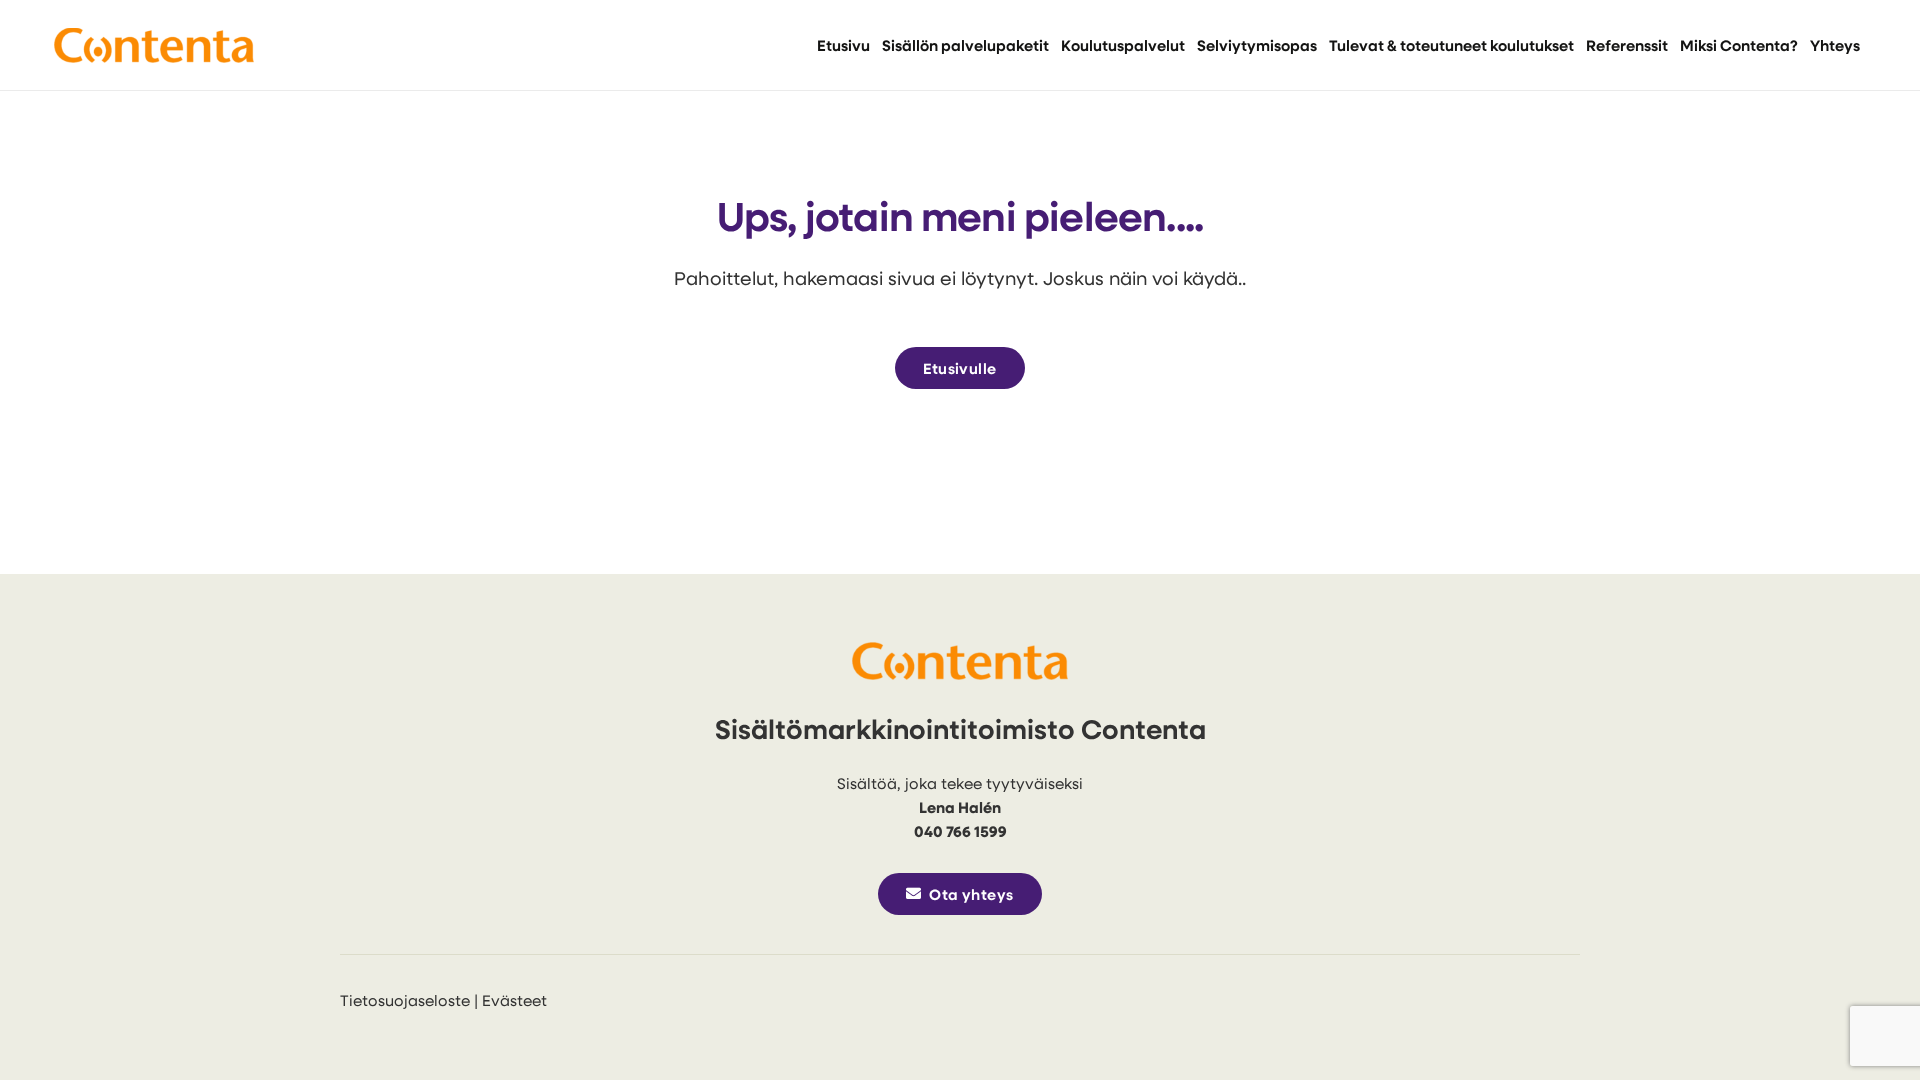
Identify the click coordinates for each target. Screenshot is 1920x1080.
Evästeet (514, 1000)
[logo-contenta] (154, 45)
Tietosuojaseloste (405, 1000)
